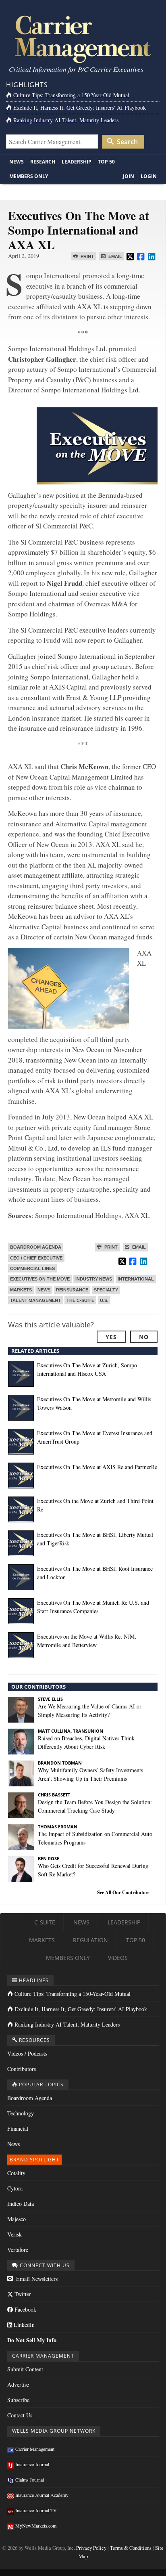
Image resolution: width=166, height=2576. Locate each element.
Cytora (15, 2188)
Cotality (16, 2173)
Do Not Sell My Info (32, 2340)
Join (129, 176)
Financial (18, 2129)
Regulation (90, 1940)
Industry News (94, 1279)
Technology (21, 2113)
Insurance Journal (32, 2464)
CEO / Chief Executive (36, 1258)
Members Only (29, 176)
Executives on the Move (40, 1279)
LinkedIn (23, 2325)
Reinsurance (72, 1290)
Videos (118, 1958)
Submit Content (25, 2369)
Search (127, 142)
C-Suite (45, 1922)
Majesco (17, 2219)
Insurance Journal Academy (42, 2495)
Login (149, 176)
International (136, 1279)
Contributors (22, 2069)
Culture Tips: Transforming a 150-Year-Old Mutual (71, 95)
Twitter (22, 2294)
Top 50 (106, 162)
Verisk (15, 2234)
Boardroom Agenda (36, 1247)
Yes (111, 1337)
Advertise (18, 2384)
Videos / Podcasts (27, 2053)
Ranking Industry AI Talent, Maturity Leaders (66, 120)
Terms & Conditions (131, 2548)
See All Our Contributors (123, 1892)
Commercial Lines (32, 1268)
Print (87, 256)
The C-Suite (80, 1300)
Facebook (25, 2309)
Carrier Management (35, 2449)
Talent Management (35, 1300)
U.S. (104, 1300)
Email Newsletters (36, 2279)
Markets (21, 1290)
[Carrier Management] (83, 39)
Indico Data (21, 2204)
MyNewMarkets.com (36, 2526)
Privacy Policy (91, 2548)
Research (43, 162)
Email (115, 256)
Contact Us (20, 2415)
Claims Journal (30, 2480)
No (144, 1337)
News (17, 162)
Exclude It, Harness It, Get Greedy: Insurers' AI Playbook (80, 108)
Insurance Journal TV (36, 2510)
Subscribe (18, 2400)
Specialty (106, 1290)
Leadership (77, 162)
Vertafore (18, 2250)
